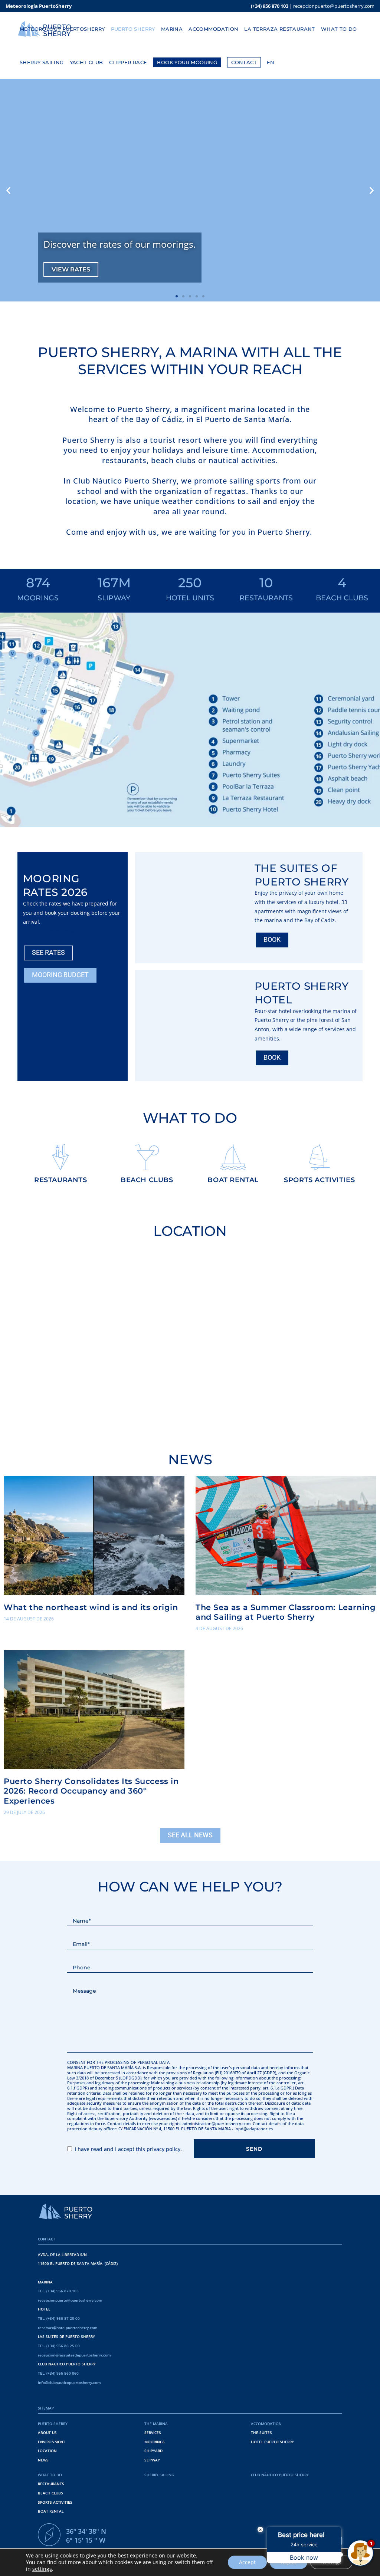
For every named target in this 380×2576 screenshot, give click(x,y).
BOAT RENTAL (51, 2511)
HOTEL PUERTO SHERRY (272, 2442)
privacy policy (163, 2149)
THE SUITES (261, 2432)
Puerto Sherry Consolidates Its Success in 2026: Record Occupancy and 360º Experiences (91, 1791)
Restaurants (61, 1180)
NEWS (43, 2460)
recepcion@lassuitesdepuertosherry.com (74, 2355)
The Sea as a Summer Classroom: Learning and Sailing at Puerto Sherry (286, 1612)
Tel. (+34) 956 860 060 (58, 2373)
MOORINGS (155, 2442)
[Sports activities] (320, 1157)
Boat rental (233, 1180)
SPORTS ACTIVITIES (55, 2502)
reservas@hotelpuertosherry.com (68, 2328)
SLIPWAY (152, 2460)
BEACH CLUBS (50, 2493)
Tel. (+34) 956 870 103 (58, 2291)
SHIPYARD (153, 2451)
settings (42, 2569)
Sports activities (319, 1180)
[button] (8, 190)
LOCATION (47, 2451)
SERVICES (153, 2432)
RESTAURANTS (51, 2484)
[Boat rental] (233, 1157)
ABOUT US (47, 2432)
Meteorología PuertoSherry (39, 6)
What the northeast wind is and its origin (91, 1607)
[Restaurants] (60, 1157)
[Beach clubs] (147, 1157)
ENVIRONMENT (52, 2442)
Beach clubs (147, 1180)
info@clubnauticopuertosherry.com (69, 2382)
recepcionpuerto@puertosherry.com (334, 6)
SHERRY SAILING (159, 2475)
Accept (247, 2562)
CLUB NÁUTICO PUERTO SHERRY (280, 2475)
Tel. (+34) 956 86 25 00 (59, 2346)
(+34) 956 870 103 (270, 6)
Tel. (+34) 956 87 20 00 (59, 2318)
